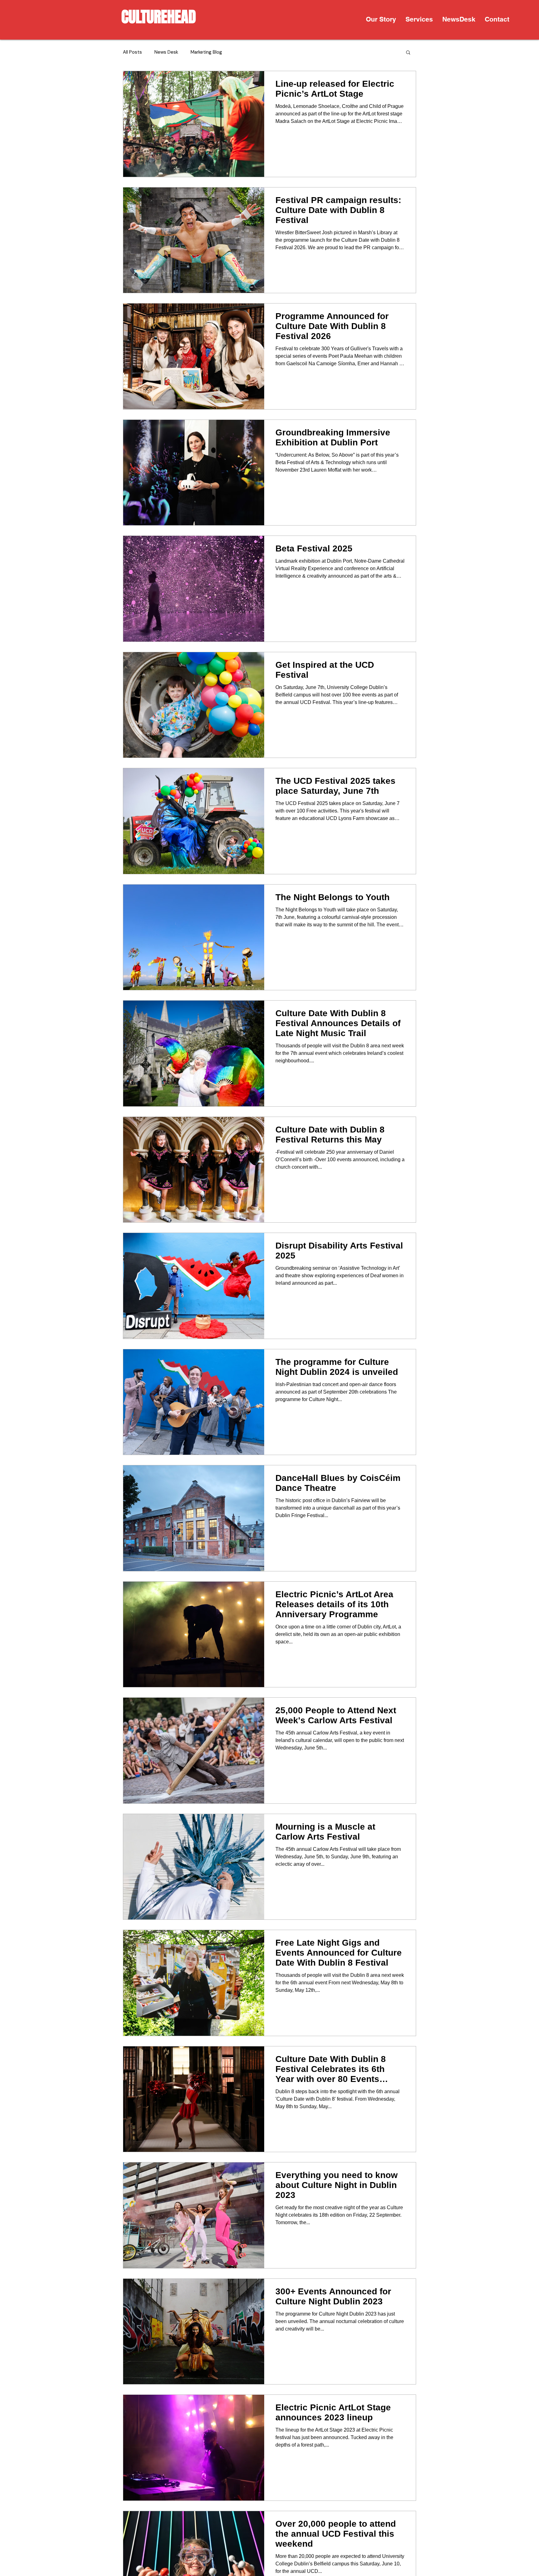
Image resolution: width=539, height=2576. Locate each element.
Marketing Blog (206, 52)
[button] (419, 19)
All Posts (132, 52)
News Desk (166, 52)
